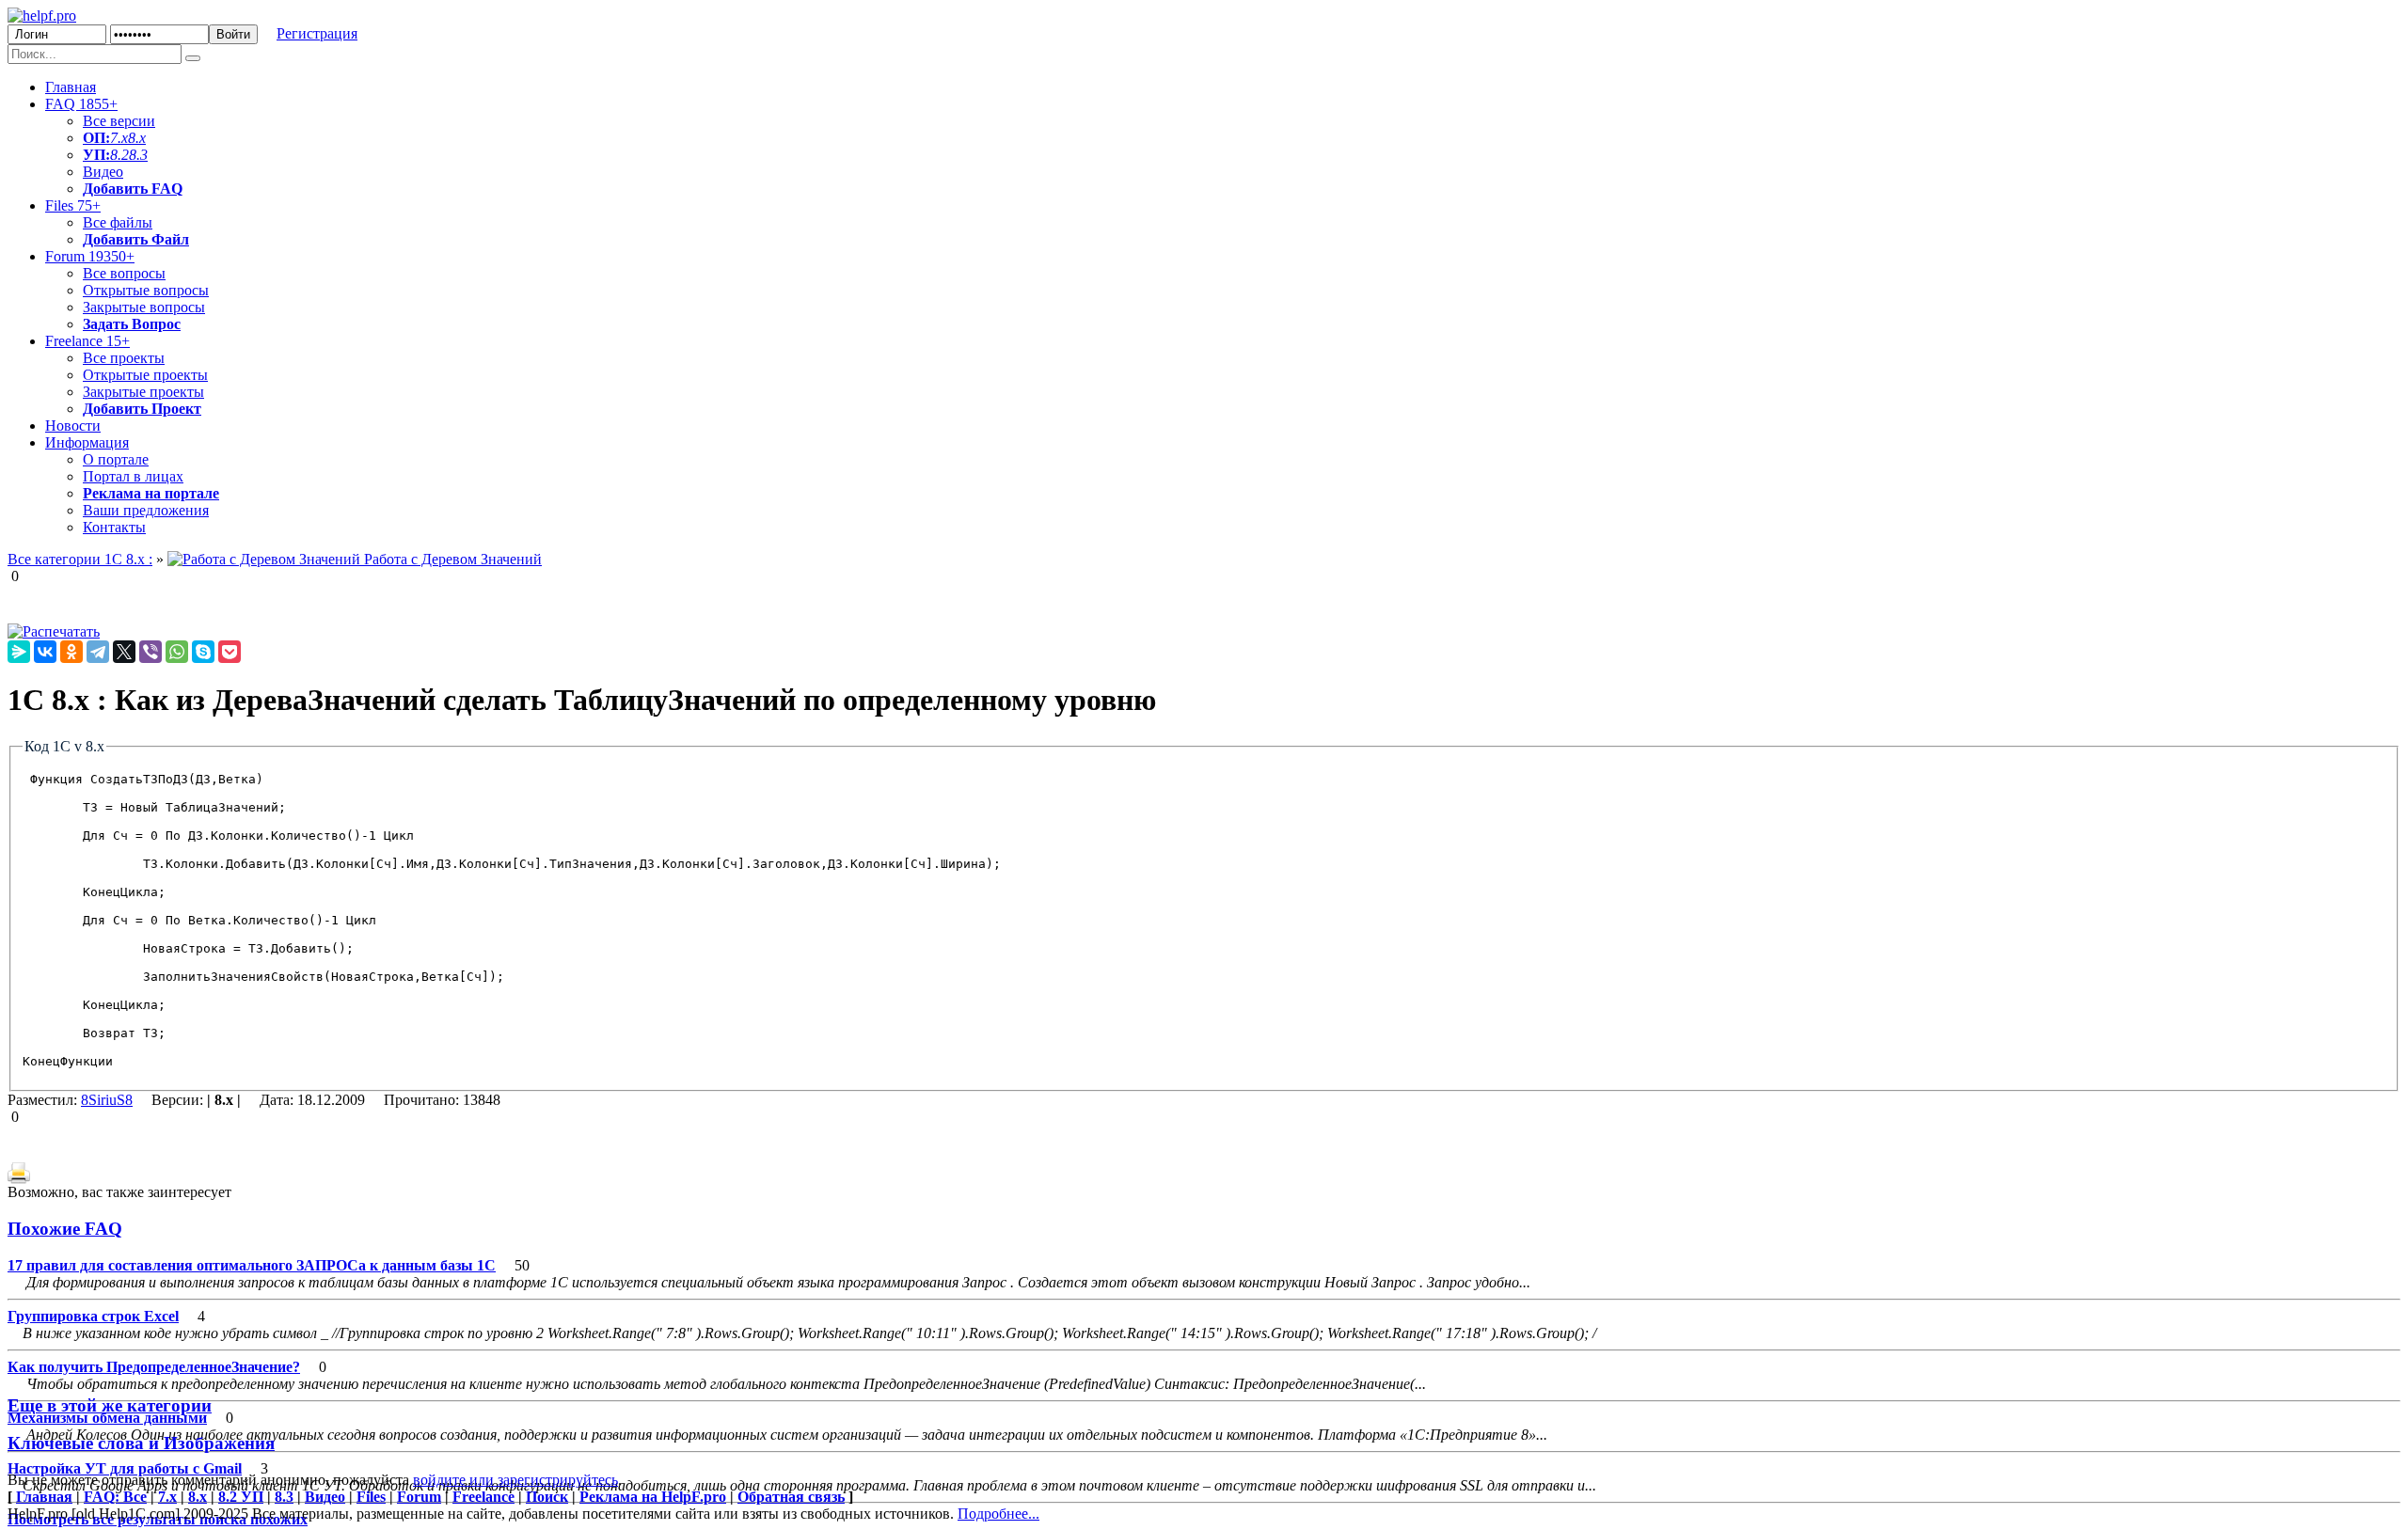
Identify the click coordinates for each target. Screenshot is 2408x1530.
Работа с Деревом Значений (451, 559)
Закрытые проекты (143, 392)
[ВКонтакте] (45, 652)
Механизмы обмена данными (107, 1418)
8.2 (119, 155)
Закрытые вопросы (144, 307)
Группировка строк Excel (93, 1316)
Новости (73, 426)
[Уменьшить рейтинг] (21, 576)
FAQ (81, 104)
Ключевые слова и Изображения (141, 1443)
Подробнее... (998, 1514)
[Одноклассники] (71, 652)
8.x (137, 138)
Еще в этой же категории (110, 1405)
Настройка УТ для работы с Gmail (125, 1468)
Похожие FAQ (65, 1229)
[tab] (1204, 1229)
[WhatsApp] (177, 652)
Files (73, 205)
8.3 (138, 155)
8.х (198, 1497)
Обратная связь (791, 1497)
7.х (119, 138)
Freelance (87, 341)
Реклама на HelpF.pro (653, 1497)
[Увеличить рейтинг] (9, 576)
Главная (71, 87)
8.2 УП (241, 1497)
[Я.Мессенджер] (19, 652)
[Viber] (150, 652)
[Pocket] (230, 652)
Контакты (114, 527)
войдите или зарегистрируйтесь (515, 1480)
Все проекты (124, 358)
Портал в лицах (133, 476)
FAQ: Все (115, 1497)
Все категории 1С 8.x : (80, 559)
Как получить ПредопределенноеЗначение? (154, 1367)
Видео (103, 172)
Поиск (547, 1497)
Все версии (119, 121)
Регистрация (317, 33)
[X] (124, 652)
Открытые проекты (145, 375)
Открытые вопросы (146, 290)
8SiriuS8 (107, 1100)
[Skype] (203, 652)
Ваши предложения (146, 510)
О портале (116, 459)
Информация (87, 442)
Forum (90, 256)
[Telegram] (98, 652)
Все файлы (118, 222)
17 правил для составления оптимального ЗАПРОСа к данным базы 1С (252, 1265)
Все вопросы (124, 273)
